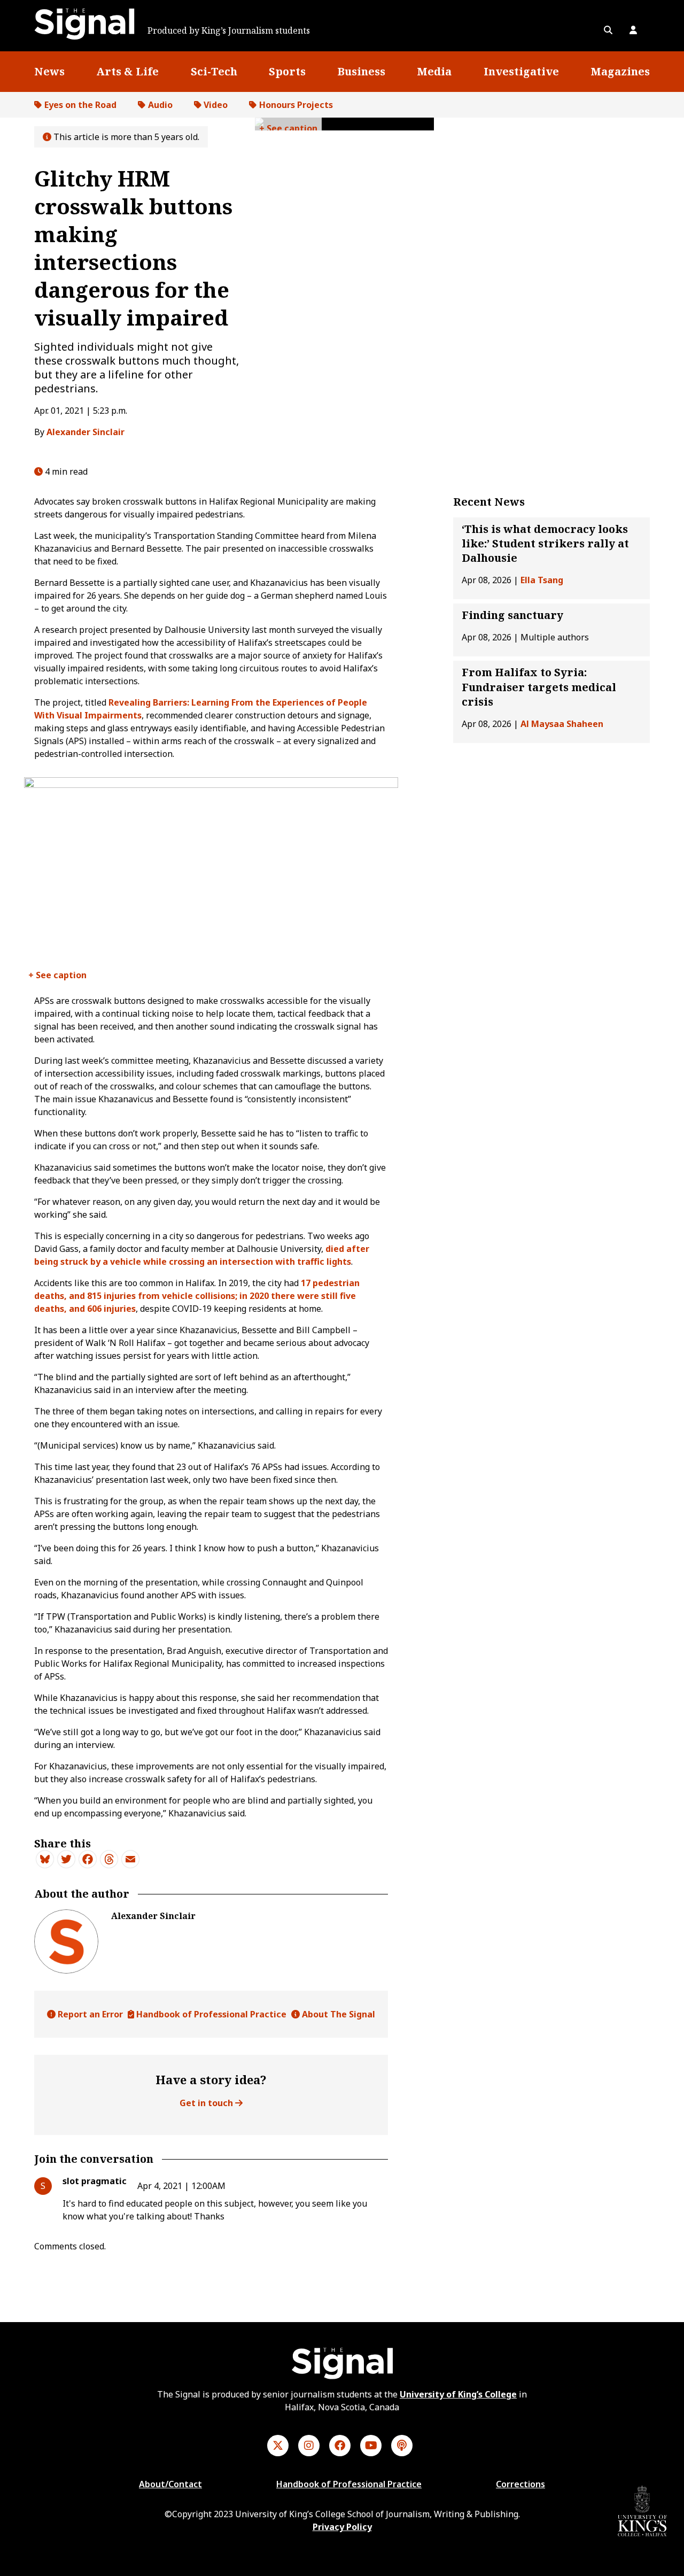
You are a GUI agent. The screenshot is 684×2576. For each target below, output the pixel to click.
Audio (160, 105)
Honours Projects (296, 105)
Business (361, 71)
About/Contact (170, 2484)
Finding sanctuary (512, 616)
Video (216, 105)
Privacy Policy (342, 2527)
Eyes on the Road (80, 105)
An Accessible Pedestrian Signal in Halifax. (288, 126)
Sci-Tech (214, 71)
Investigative (521, 71)
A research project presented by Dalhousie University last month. (60, 977)
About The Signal (337, 2014)
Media (434, 71)
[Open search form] (608, 30)
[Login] (633, 30)
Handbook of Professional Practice (210, 2014)
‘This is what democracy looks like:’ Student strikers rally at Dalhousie (545, 543)
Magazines (620, 71)
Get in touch (207, 2103)
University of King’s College (458, 2394)
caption (301, 128)
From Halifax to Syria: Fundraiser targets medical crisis (539, 687)
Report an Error (89, 2014)
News (49, 71)
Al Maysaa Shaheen (562, 724)
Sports (287, 71)
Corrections (520, 2484)
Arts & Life (127, 71)
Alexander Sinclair (85, 432)
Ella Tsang (542, 581)
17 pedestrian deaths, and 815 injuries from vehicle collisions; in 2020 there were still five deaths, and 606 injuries (197, 1296)
